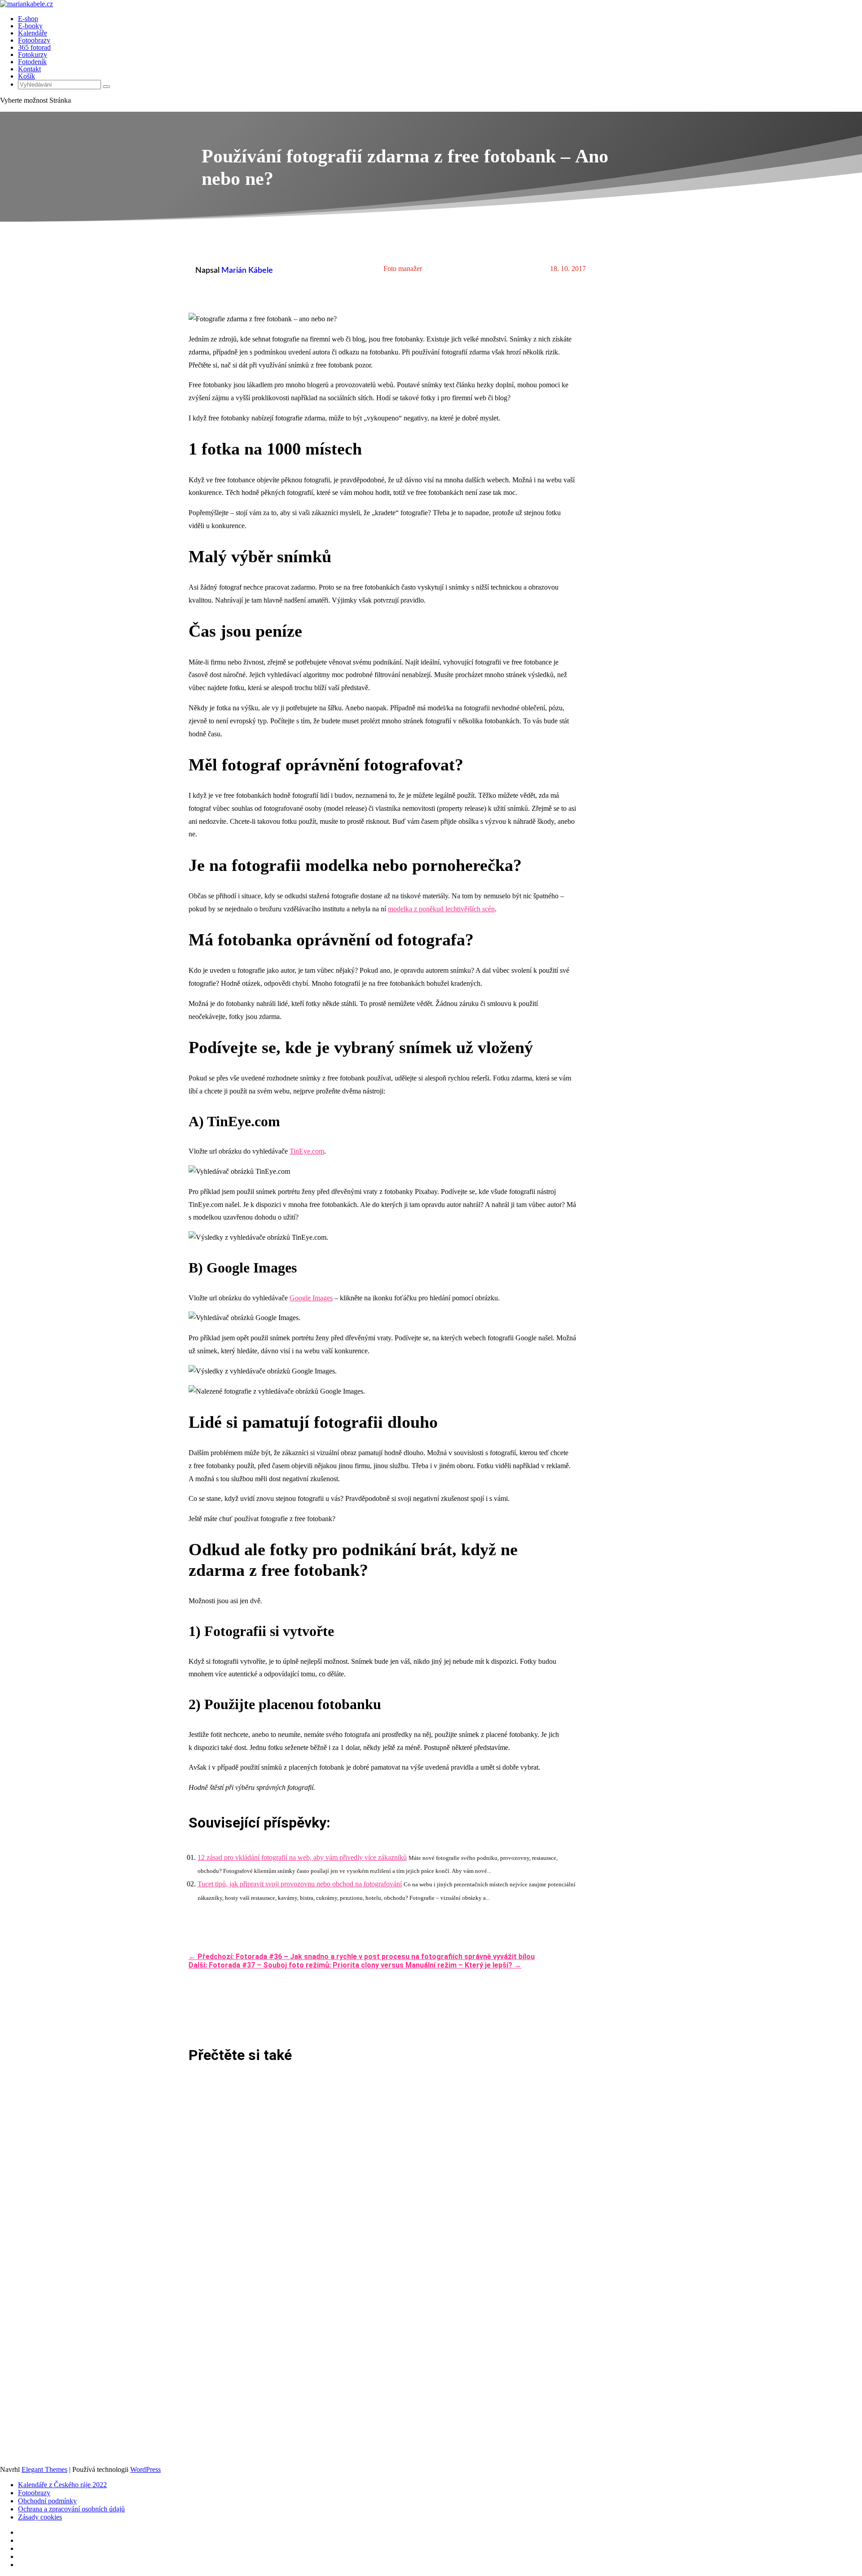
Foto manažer (403, 269)
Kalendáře (33, 33)
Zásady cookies (40, 2517)
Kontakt (29, 69)
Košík (26, 76)
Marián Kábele (247, 271)
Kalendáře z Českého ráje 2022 (62, 2485)
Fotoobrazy (34, 40)
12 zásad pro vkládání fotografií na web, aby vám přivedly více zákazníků (302, 1857)
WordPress (145, 2469)
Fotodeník (32, 62)
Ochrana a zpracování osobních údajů (71, 2509)
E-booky (30, 26)
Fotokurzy (33, 55)
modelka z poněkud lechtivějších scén (441, 909)
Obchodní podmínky (47, 2501)
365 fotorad (34, 47)
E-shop (28, 19)
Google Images (311, 1298)
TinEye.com (307, 1151)
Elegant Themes (44, 2469)
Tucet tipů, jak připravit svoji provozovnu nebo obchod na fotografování (300, 1884)
